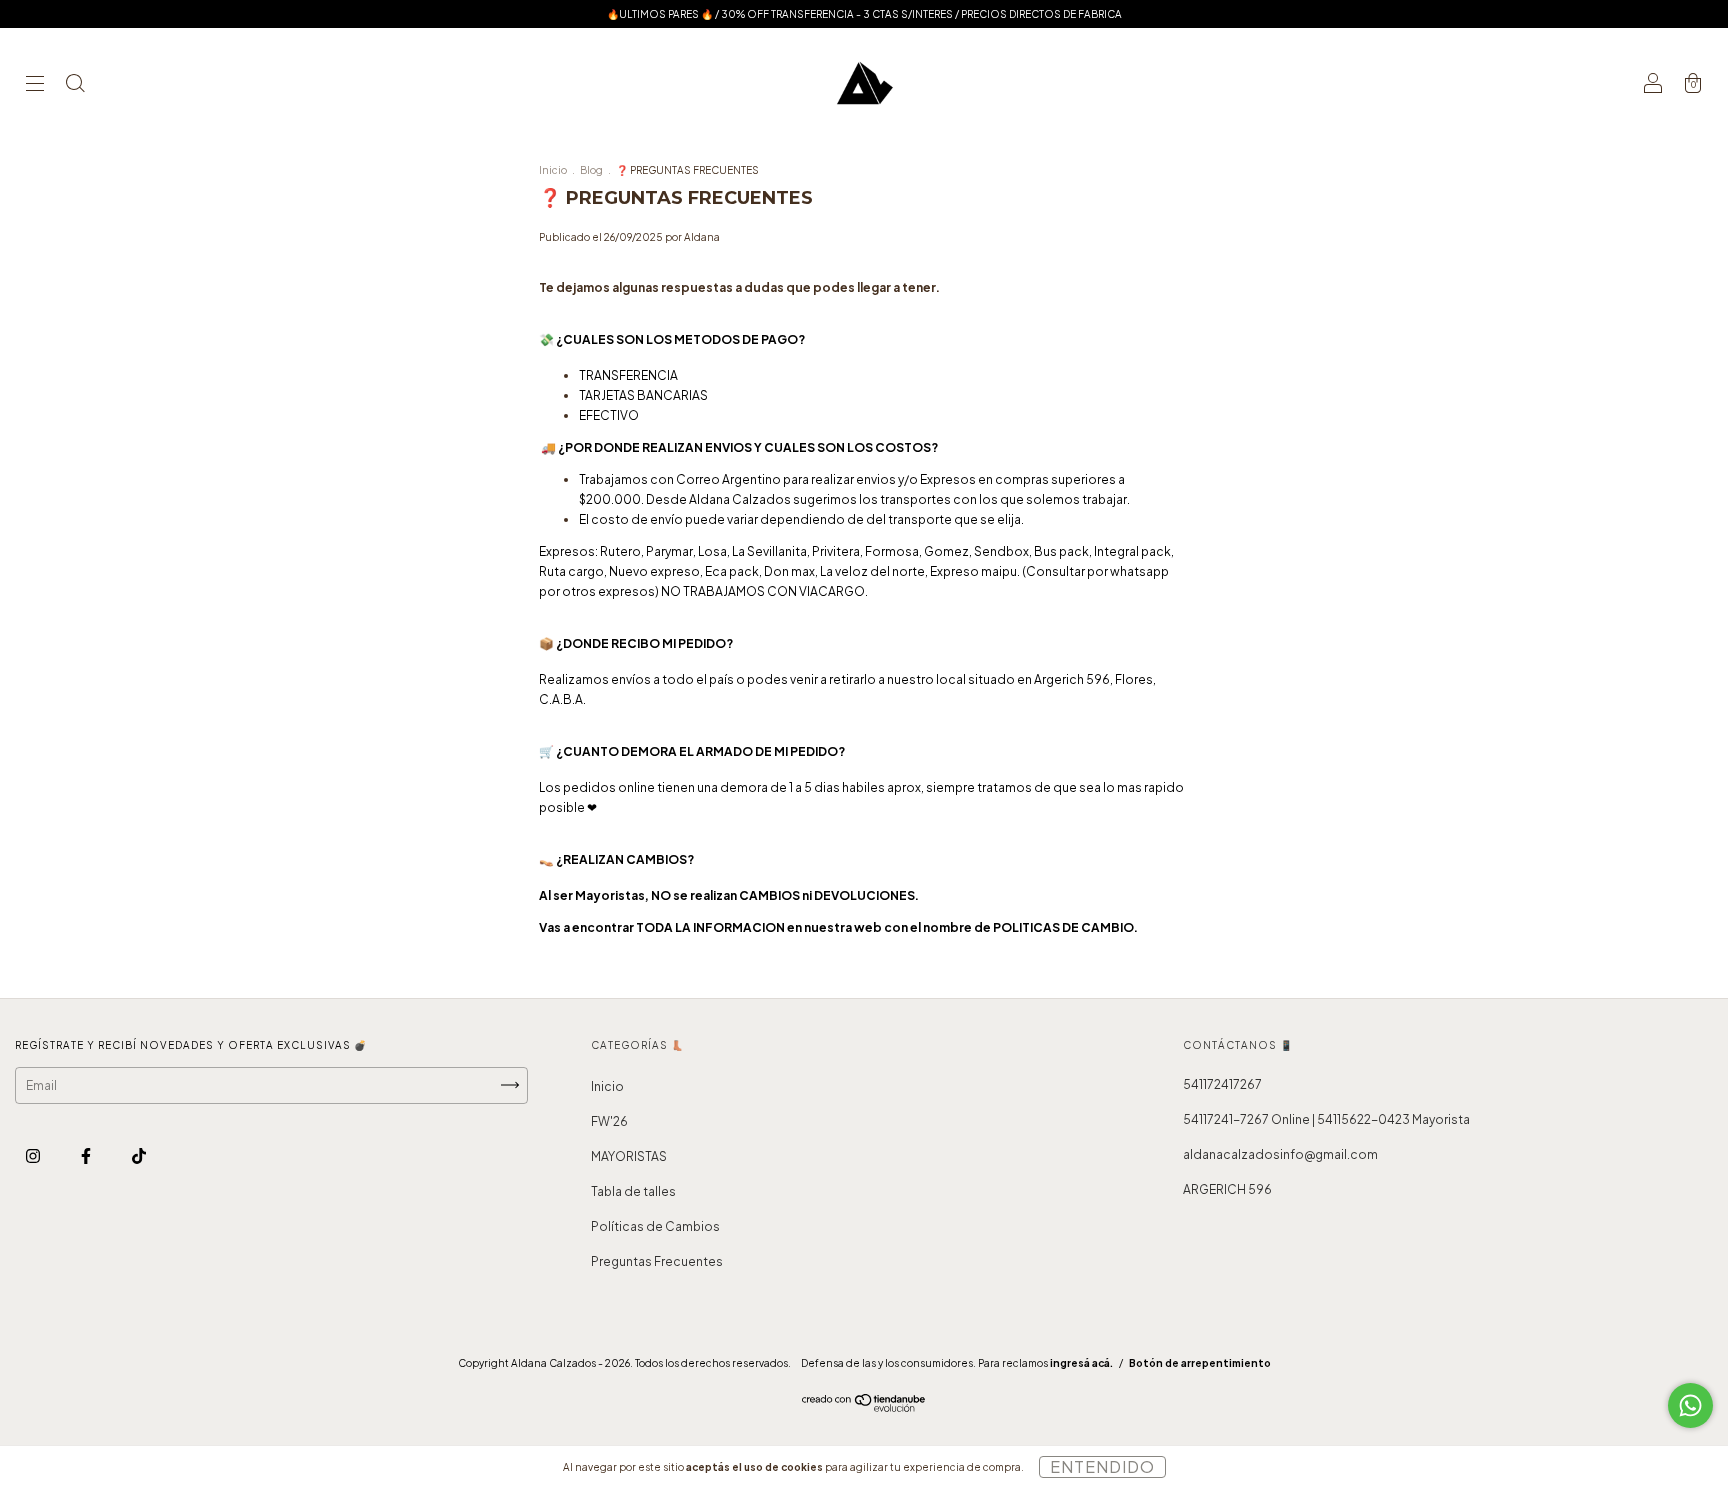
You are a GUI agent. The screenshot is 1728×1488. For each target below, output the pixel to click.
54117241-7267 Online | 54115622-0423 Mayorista (1326, 1119)
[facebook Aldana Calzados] (87, 1155)
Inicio (553, 170)
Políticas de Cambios (655, 1226)
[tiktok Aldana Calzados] (139, 1155)
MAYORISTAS (629, 1156)
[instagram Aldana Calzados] (34, 1155)
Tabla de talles (633, 1191)
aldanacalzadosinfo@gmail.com (1280, 1154)
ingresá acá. (1081, 1363)
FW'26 (609, 1121)
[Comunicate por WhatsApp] (1690, 1405)
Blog (591, 170)
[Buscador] (75, 85)
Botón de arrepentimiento (1200, 1363)
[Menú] (35, 85)
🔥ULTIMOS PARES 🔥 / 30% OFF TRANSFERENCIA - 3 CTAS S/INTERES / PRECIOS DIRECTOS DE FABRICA (864, 14)
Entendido (1102, 1466)
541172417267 (1222, 1084)
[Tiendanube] (864, 1407)
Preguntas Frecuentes (657, 1261)
